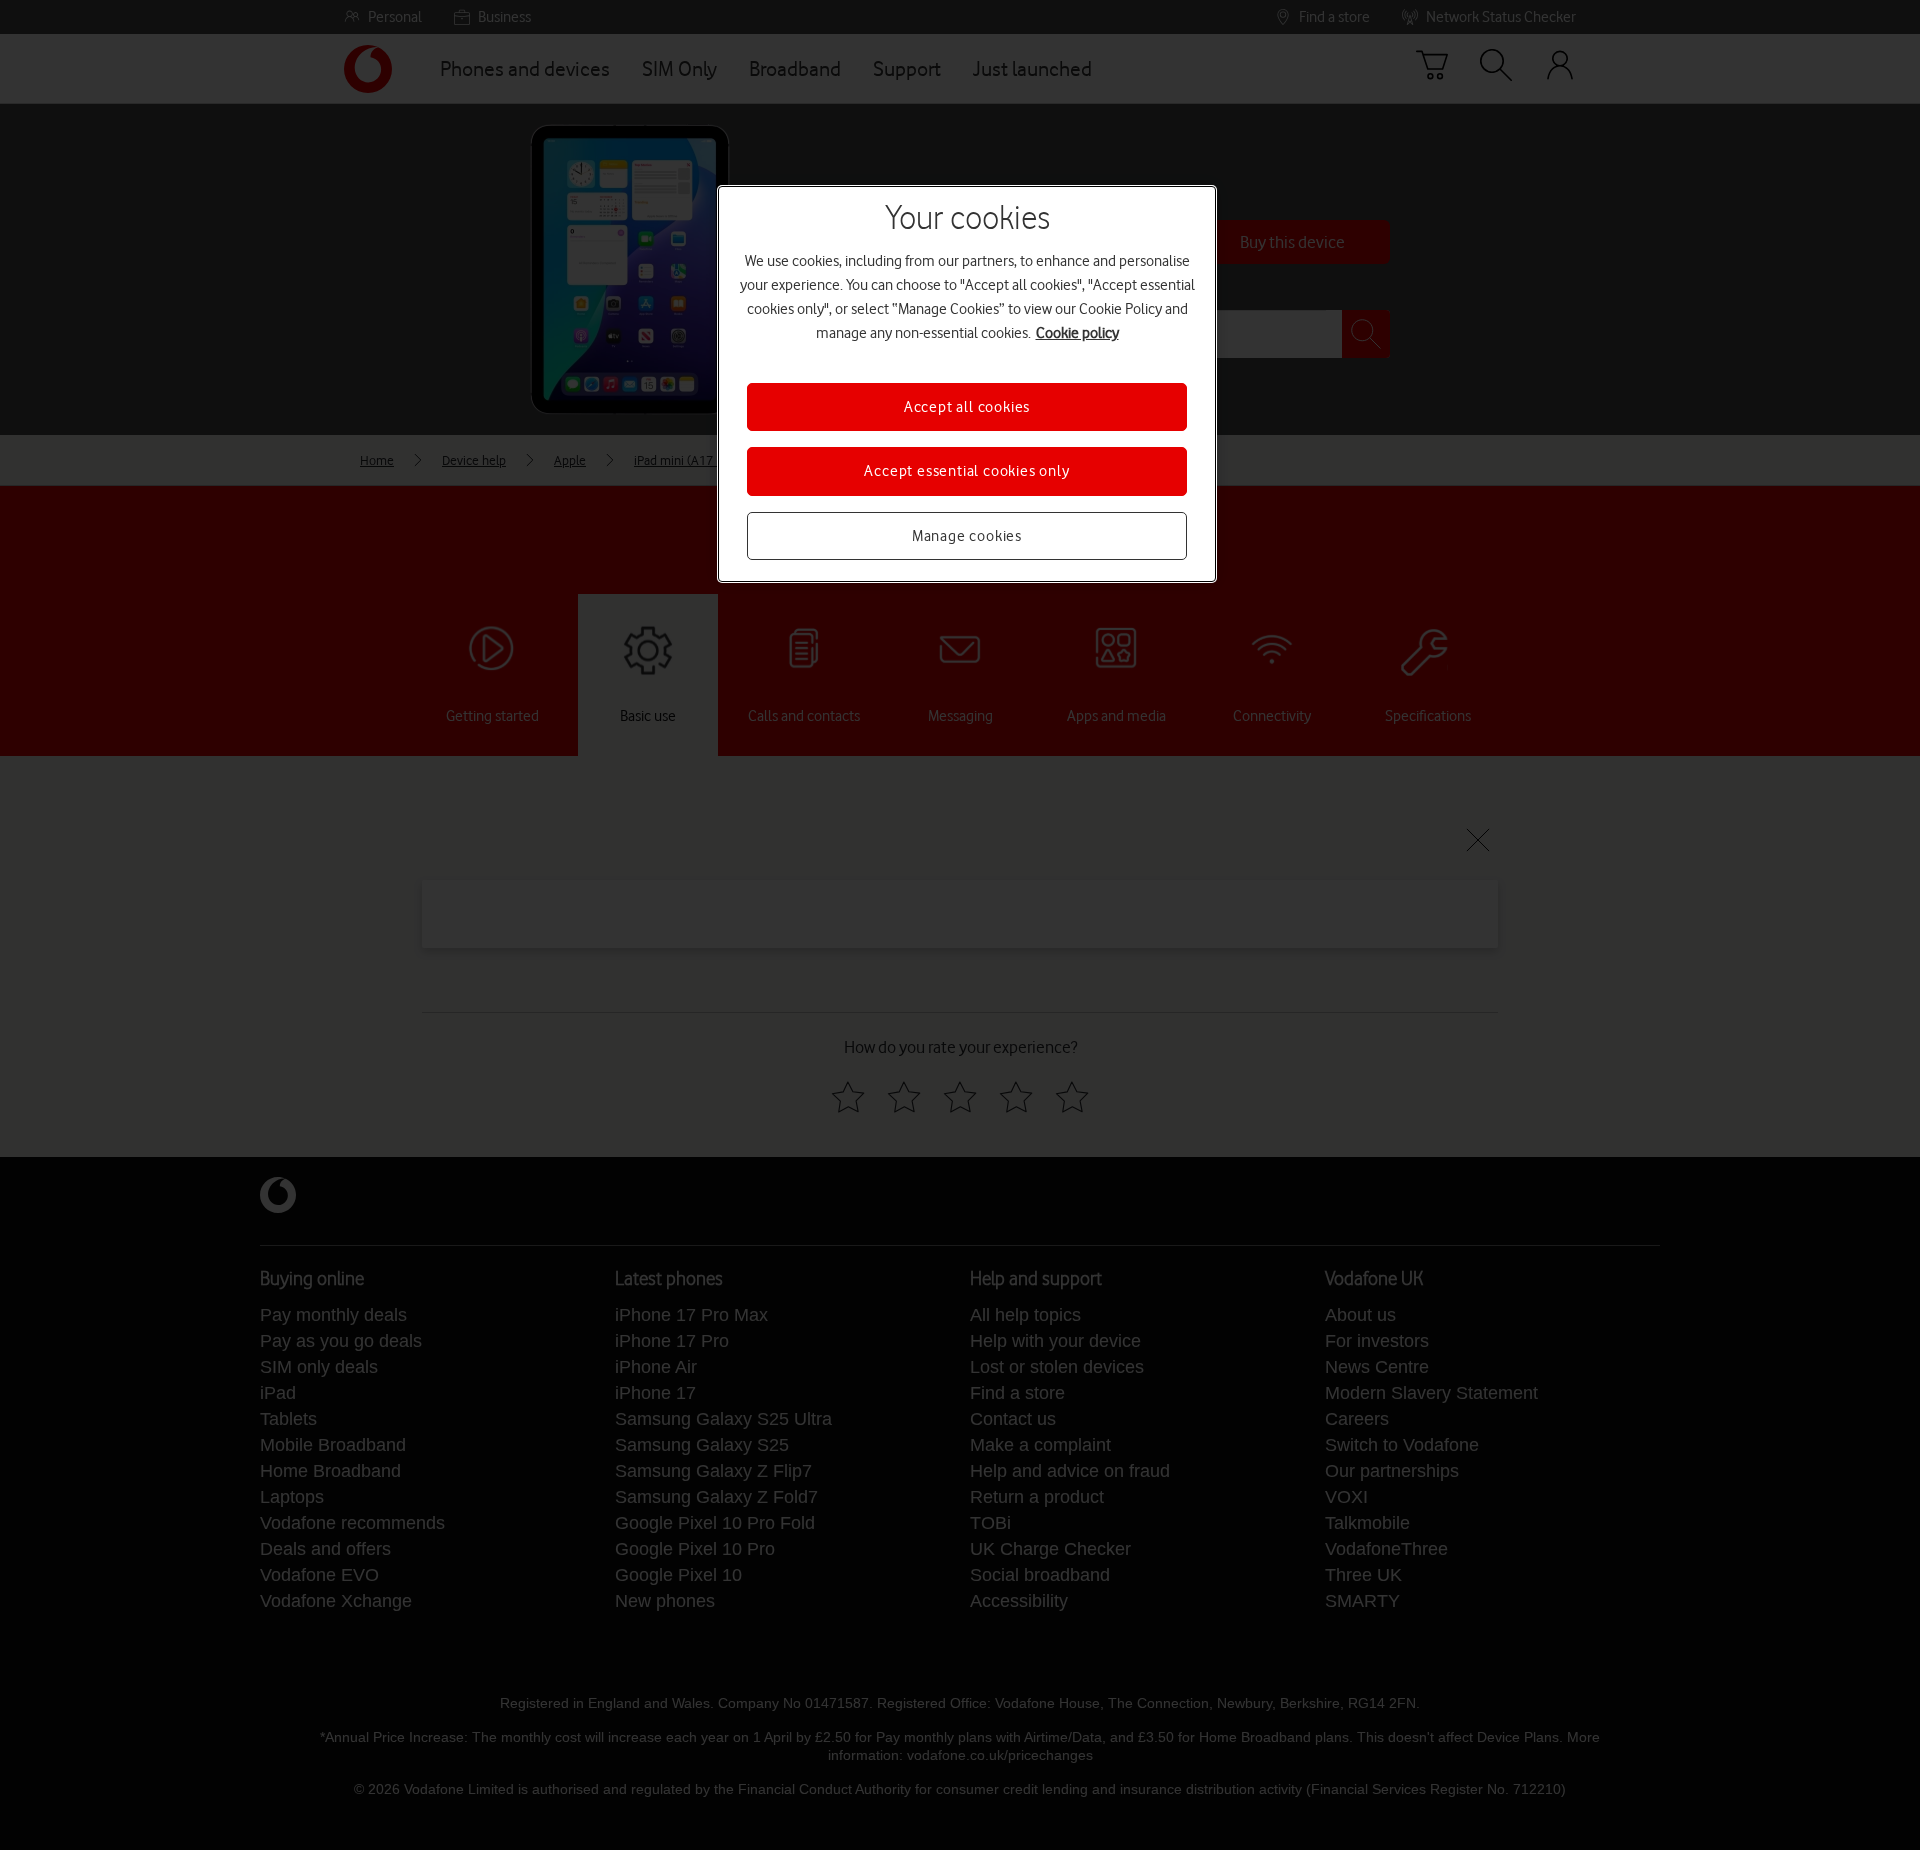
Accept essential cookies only (966, 471)
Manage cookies (967, 536)
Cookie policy (1077, 333)
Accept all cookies (967, 407)
